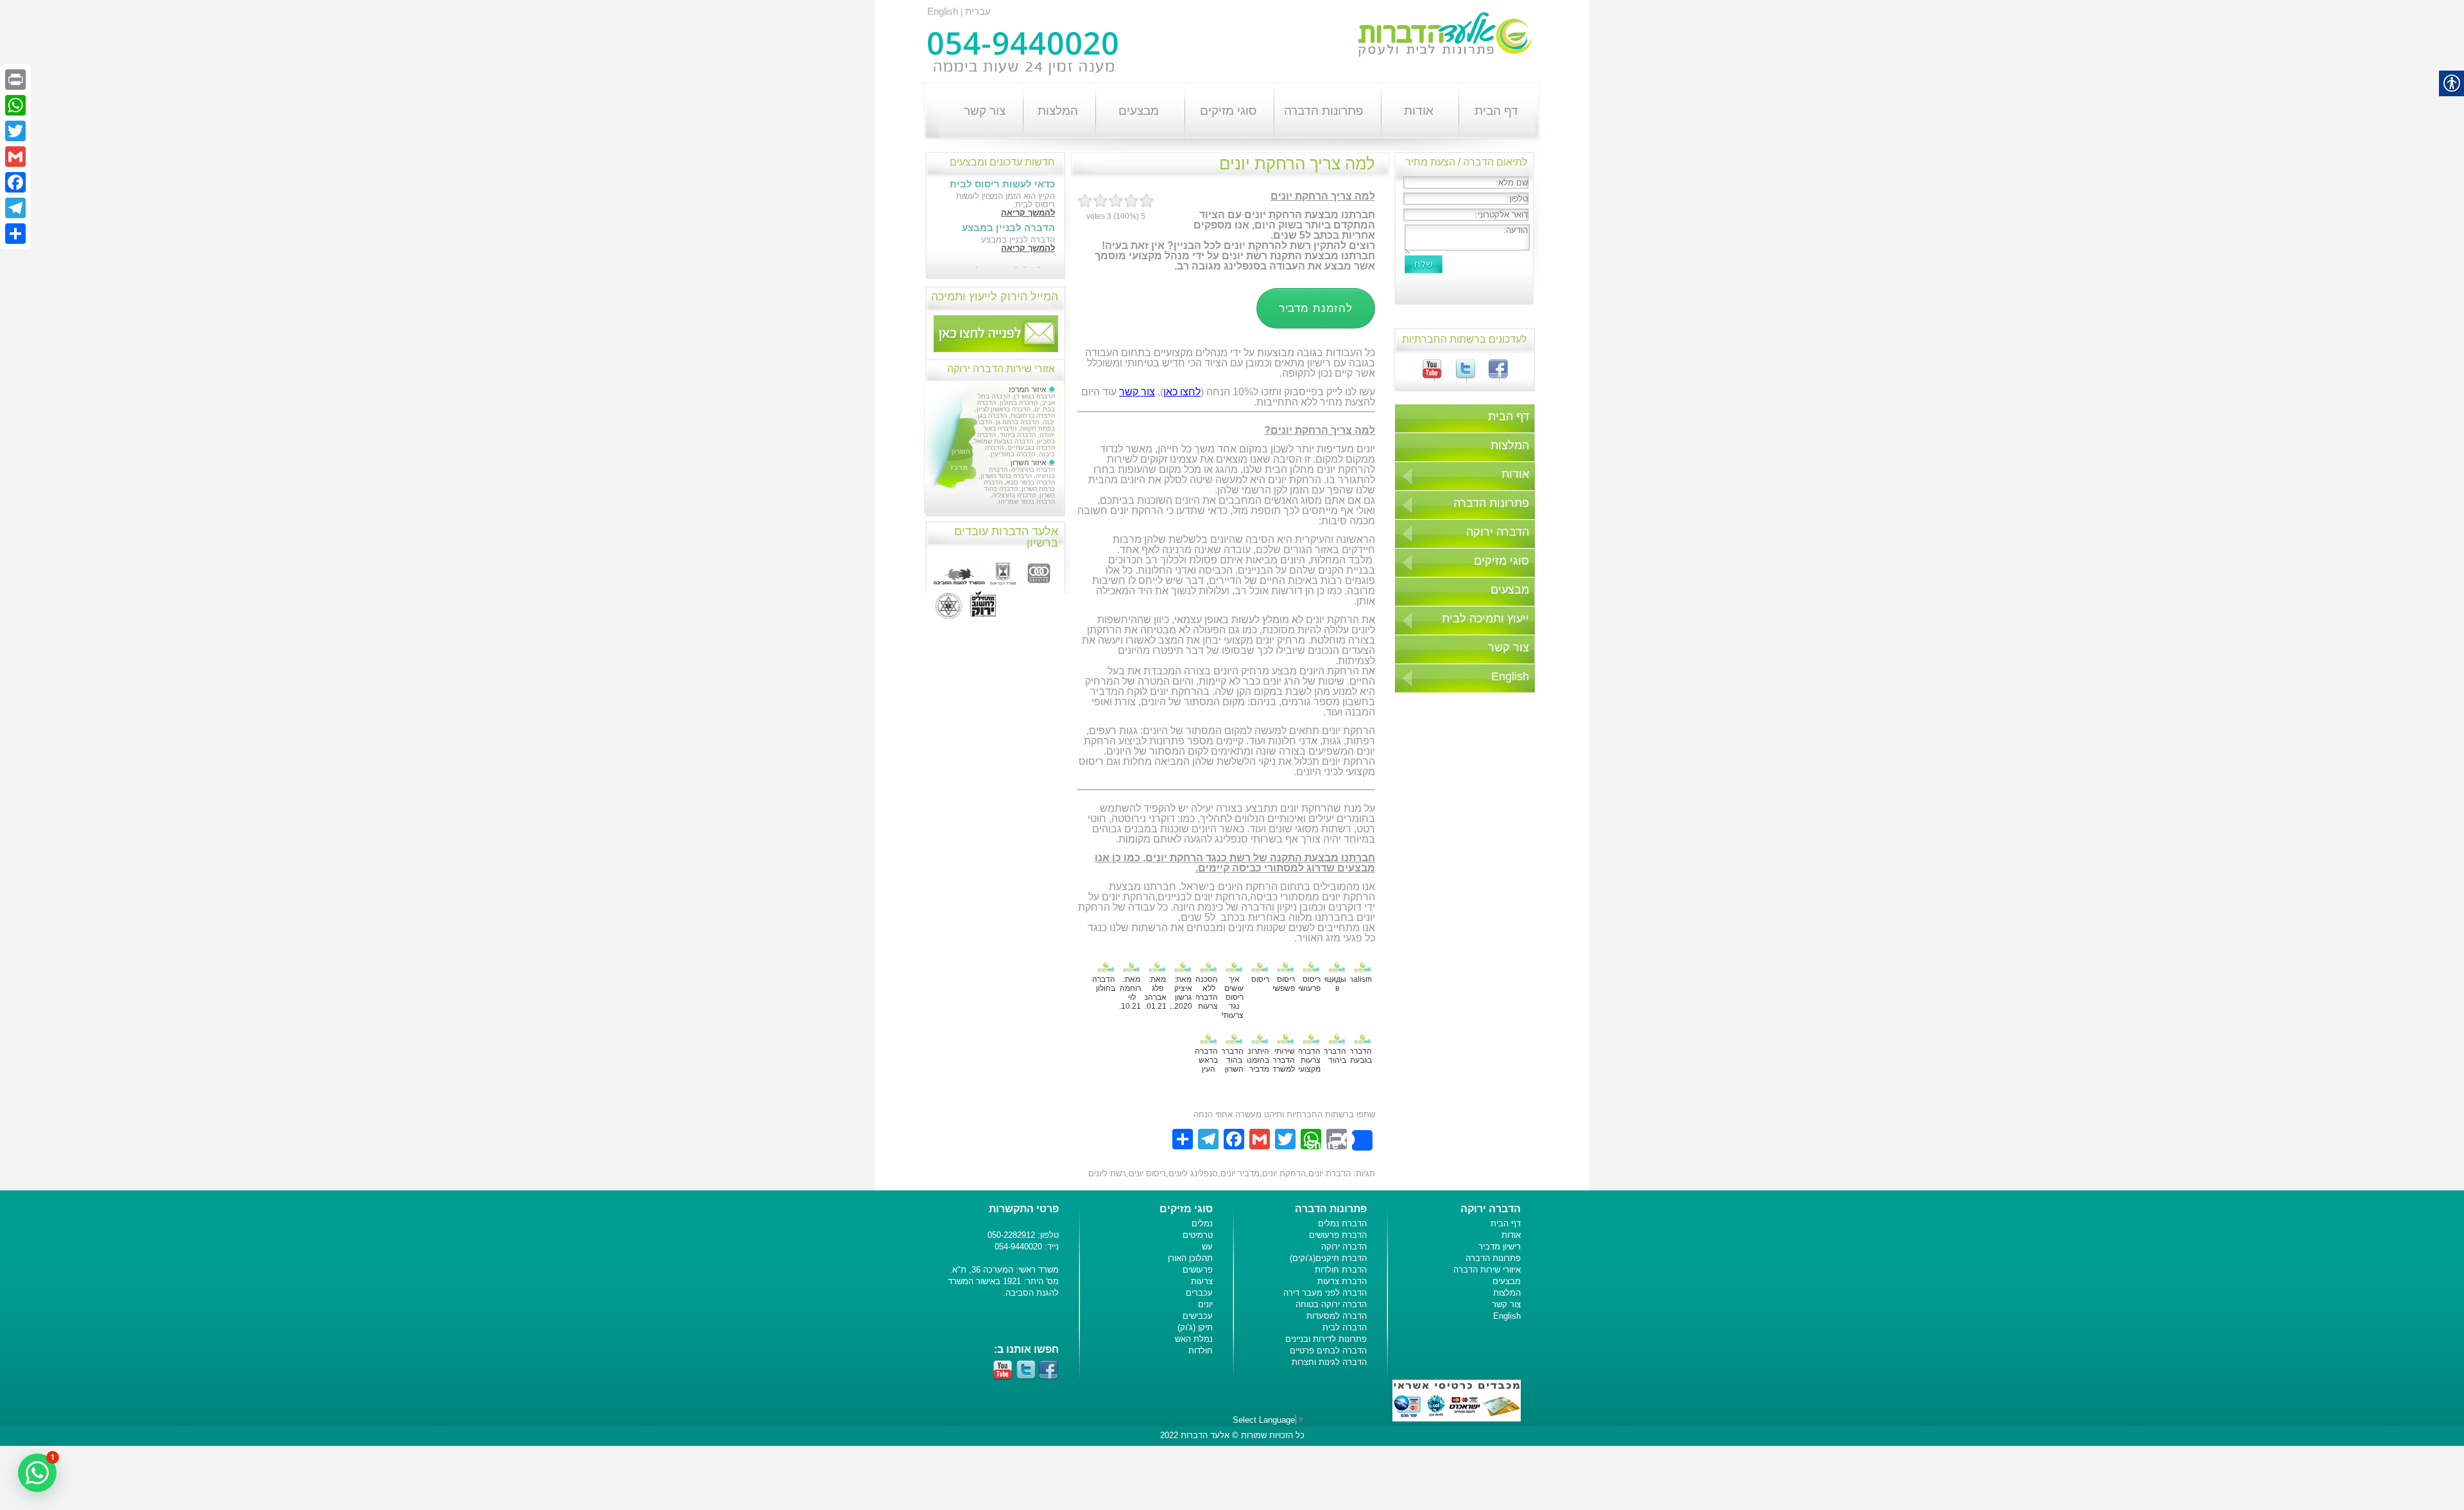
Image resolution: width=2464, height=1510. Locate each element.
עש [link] (1207, 1247)
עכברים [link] (1199, 1293)
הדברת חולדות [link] (1341, 1270)
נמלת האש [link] (1194, 1339)
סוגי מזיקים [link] (1228, 111)
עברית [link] (978, 11)
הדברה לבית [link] (1345, 1327)
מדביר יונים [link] (1240, 1173)
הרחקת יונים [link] (1284, 1173)
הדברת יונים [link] (1330, 1173)
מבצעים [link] (1139, 111)
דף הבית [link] (1496, 111)
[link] (1492, 376)
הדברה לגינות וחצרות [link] (1329, 1362)
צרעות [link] (1202, 1281)
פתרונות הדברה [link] (1324, 111)
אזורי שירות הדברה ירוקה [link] (1001, 369)
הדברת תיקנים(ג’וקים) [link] (1328, 1258)
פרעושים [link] (1198, 1270)
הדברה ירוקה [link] (1498, 532)
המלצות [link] (1058, 111)
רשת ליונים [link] (1107, 1173)
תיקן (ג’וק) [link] (1195, 1327)
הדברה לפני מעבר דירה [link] (1325, 1293)
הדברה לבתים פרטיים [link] (1328, 1351)
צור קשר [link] (985, 111)
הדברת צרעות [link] (1342, 1281)
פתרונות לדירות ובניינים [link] (1326, 1339)
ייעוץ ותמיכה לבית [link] (1485, 619)
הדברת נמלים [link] (1342, 1223)
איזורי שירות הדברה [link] (1487, 1270)
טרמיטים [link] (1198, 1235)
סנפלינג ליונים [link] (1193, 1173)
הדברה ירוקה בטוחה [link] (1331, 1304)
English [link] (943, 11)
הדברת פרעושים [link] (1338, 1235)
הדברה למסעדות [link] (1337, 1316)
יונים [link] (1205, 1304)
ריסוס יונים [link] (1147, 1173)
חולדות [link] (1201, 1351)
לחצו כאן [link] (1182, 392)
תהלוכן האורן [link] (1190, 1258)
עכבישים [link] (1198, 1316)
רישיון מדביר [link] (1500, 1247)
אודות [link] (1419, 111)
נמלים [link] (1202, 1223)
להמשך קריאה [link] (1028, 213)
